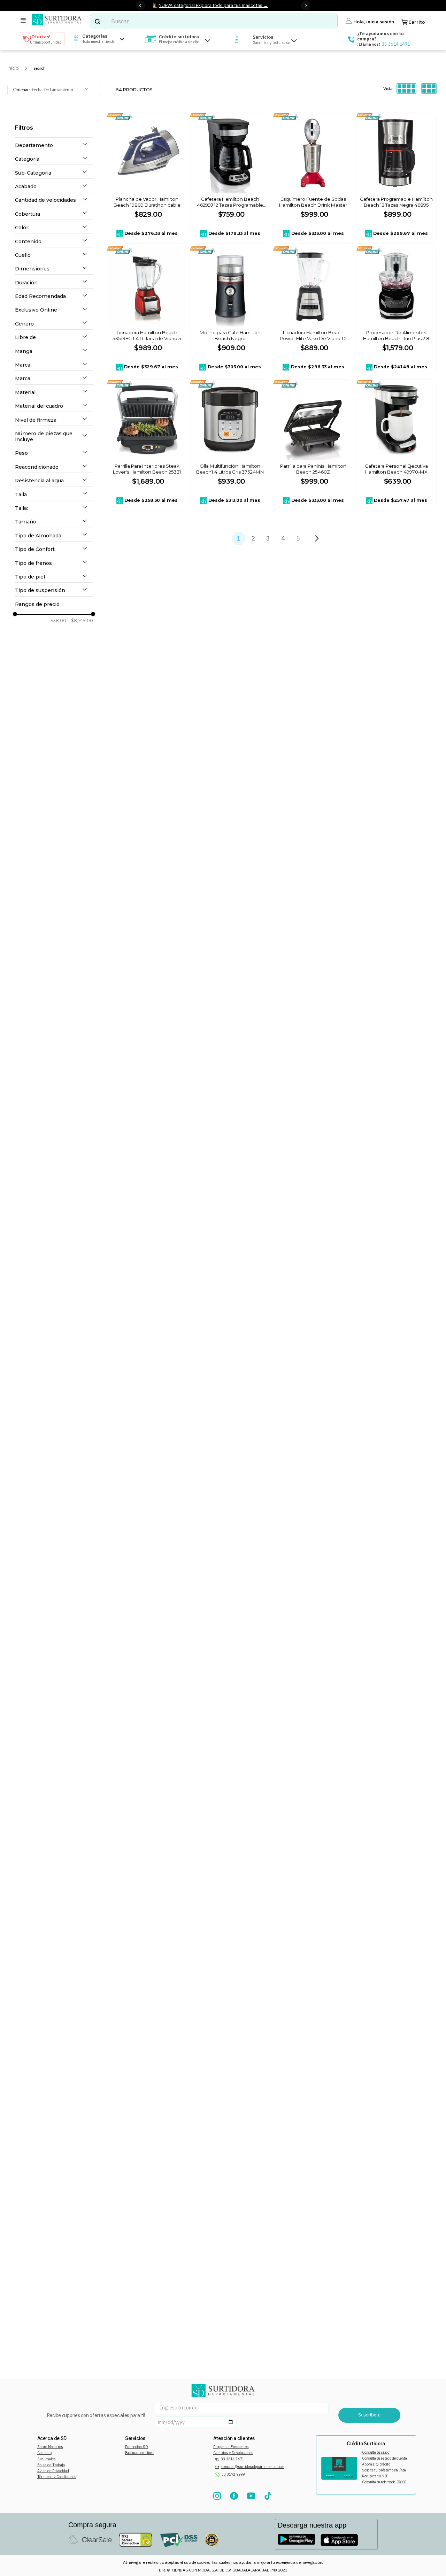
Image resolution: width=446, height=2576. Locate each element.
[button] (54, 145)
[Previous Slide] (140, 5)
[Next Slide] (306, 5)
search (40, 68)
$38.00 (58, 621)
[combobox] (214, 21)
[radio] (406, 89)
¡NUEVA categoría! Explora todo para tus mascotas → (213, 5)
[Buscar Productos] (97, 21)
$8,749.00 (80, 621)
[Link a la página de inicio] (13, 68)
